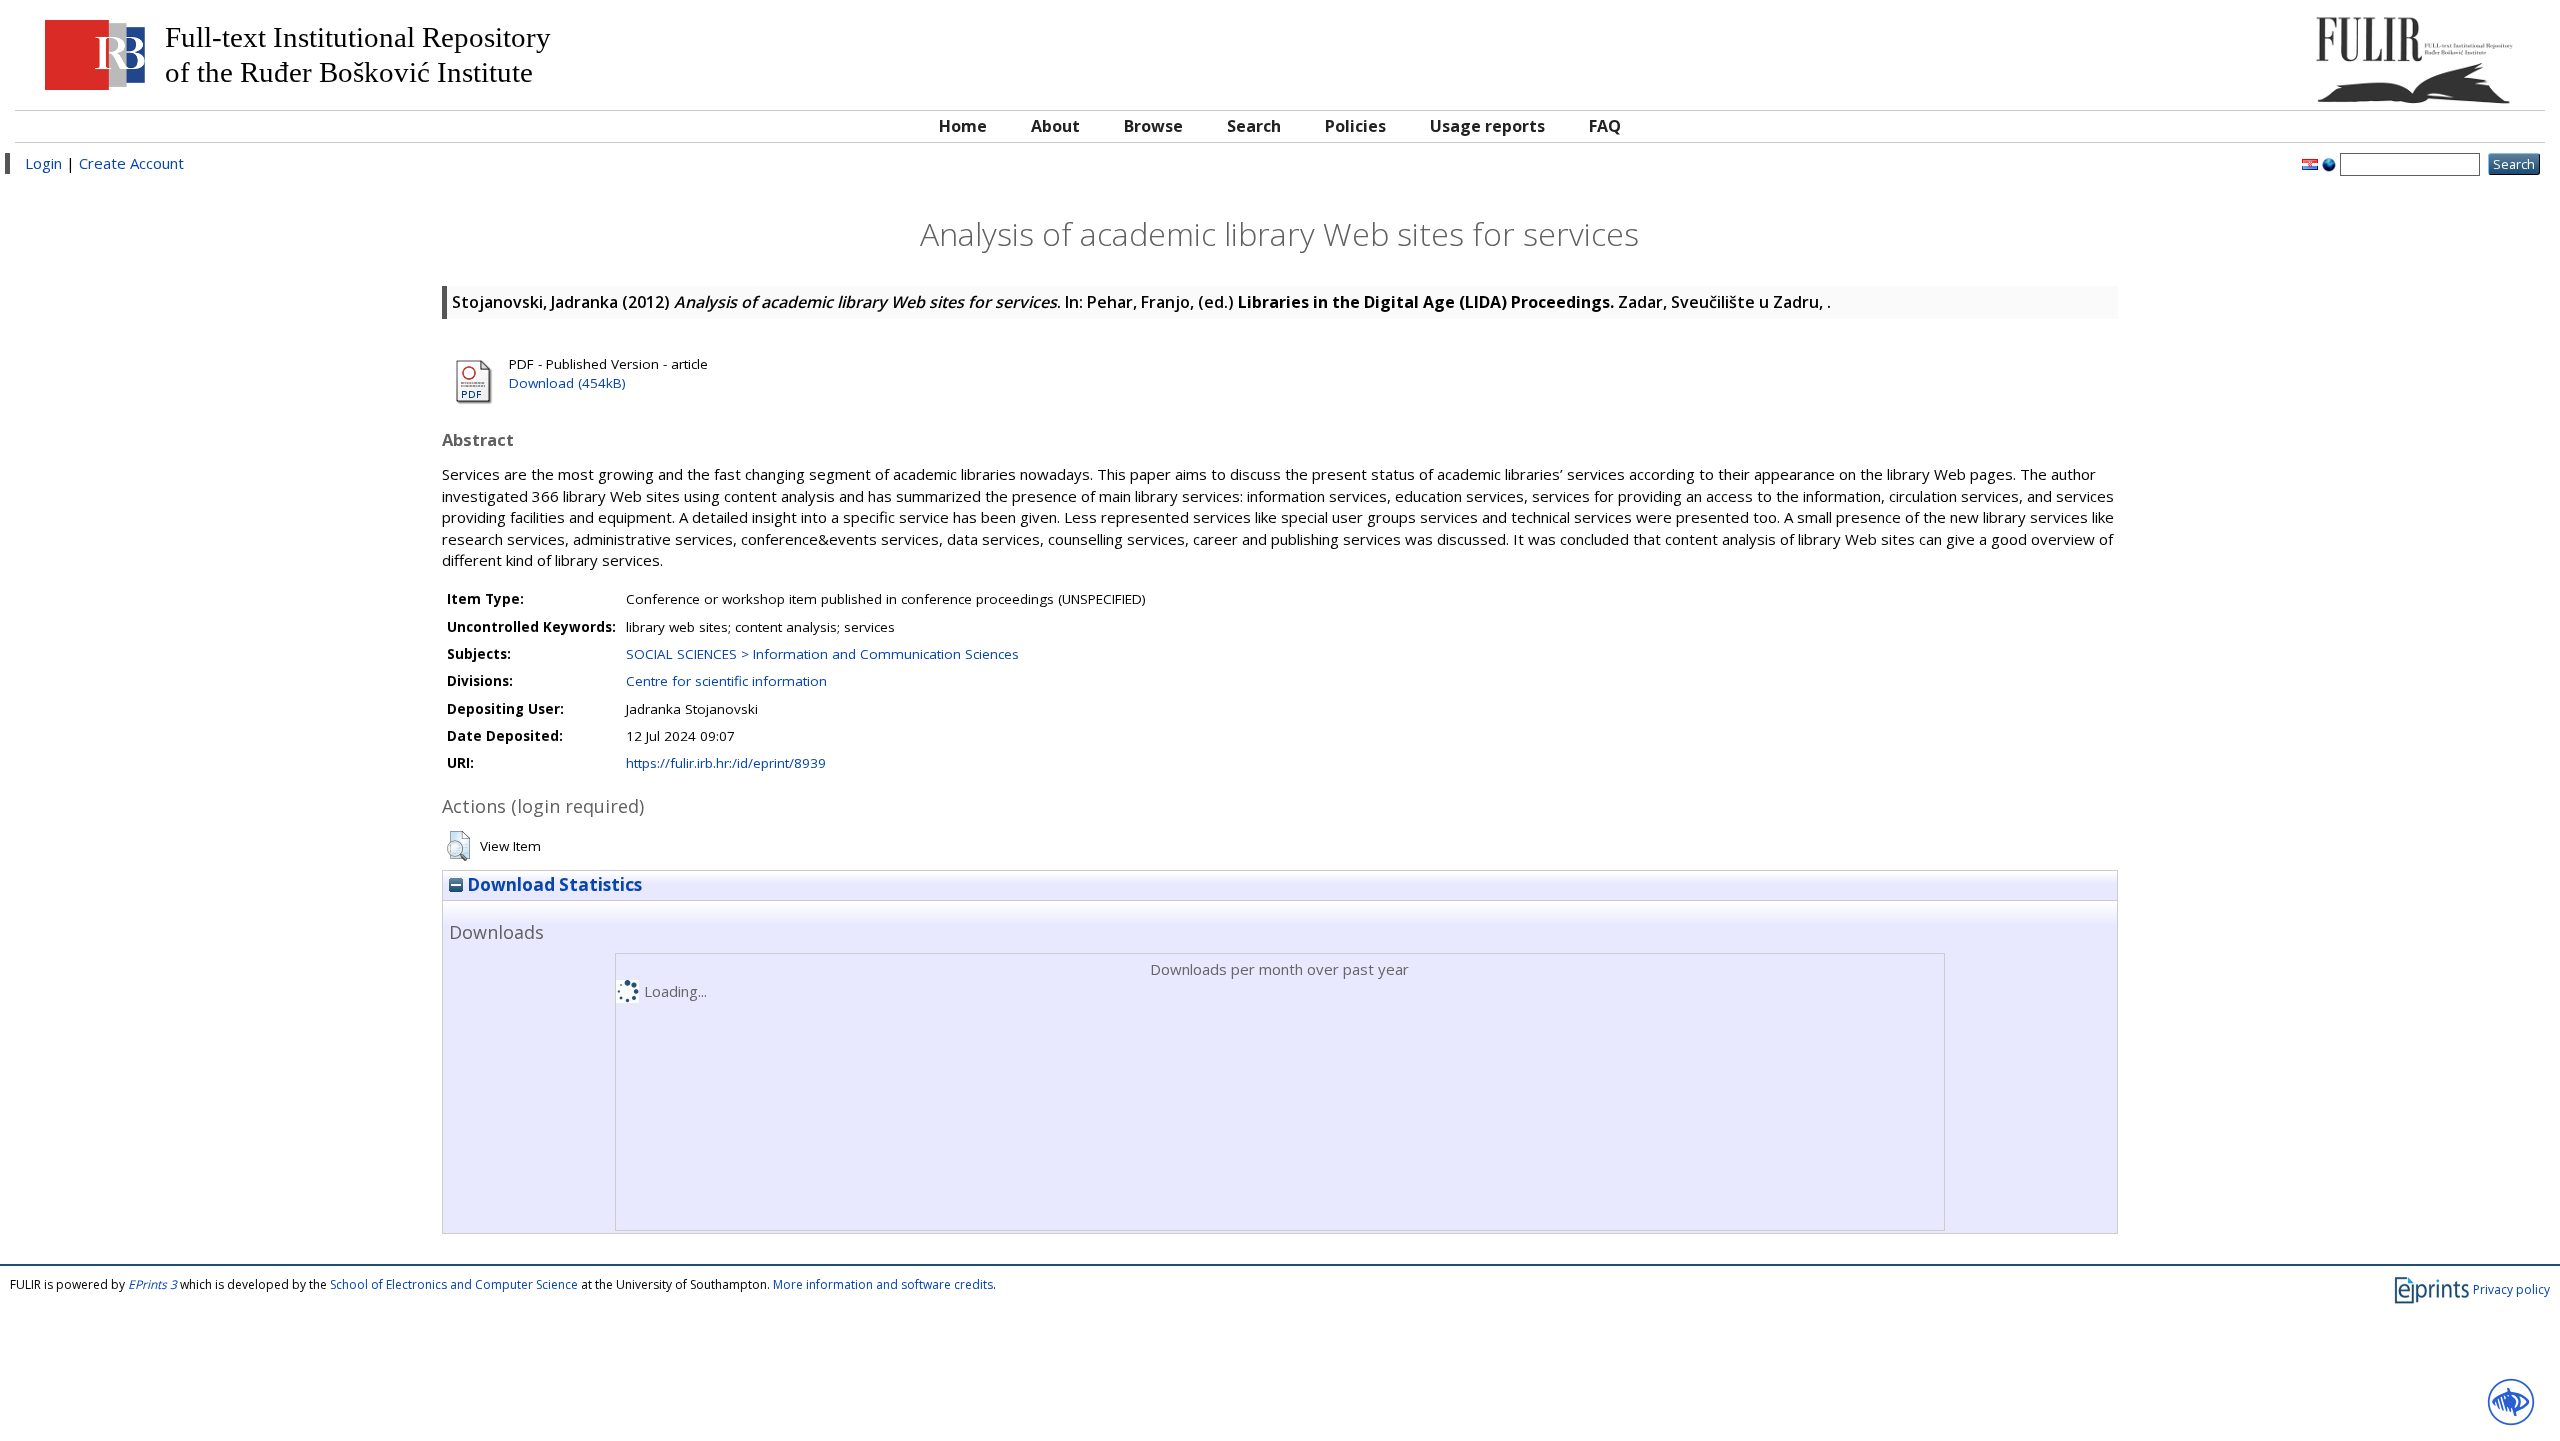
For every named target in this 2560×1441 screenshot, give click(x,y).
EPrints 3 (152, 1284)
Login (43, 163)
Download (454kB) (567, 383)
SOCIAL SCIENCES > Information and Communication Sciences (822, 654)
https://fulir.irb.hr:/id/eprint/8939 (726, 763)
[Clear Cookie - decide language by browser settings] (2329, 163)
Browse (1153, 126)
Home (963, 126)
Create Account (131, 163)
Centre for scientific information (726, 681)
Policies (1355, 126)
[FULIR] (2217, 52)
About (1055, 126)
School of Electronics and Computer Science (454, 1284)
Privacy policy (2511, 1289)
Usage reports (1487, 126)
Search (1254, 126)
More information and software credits (883, 1284)
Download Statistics (552, 884)
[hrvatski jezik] (2310, 163)
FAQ (1605, 126)
